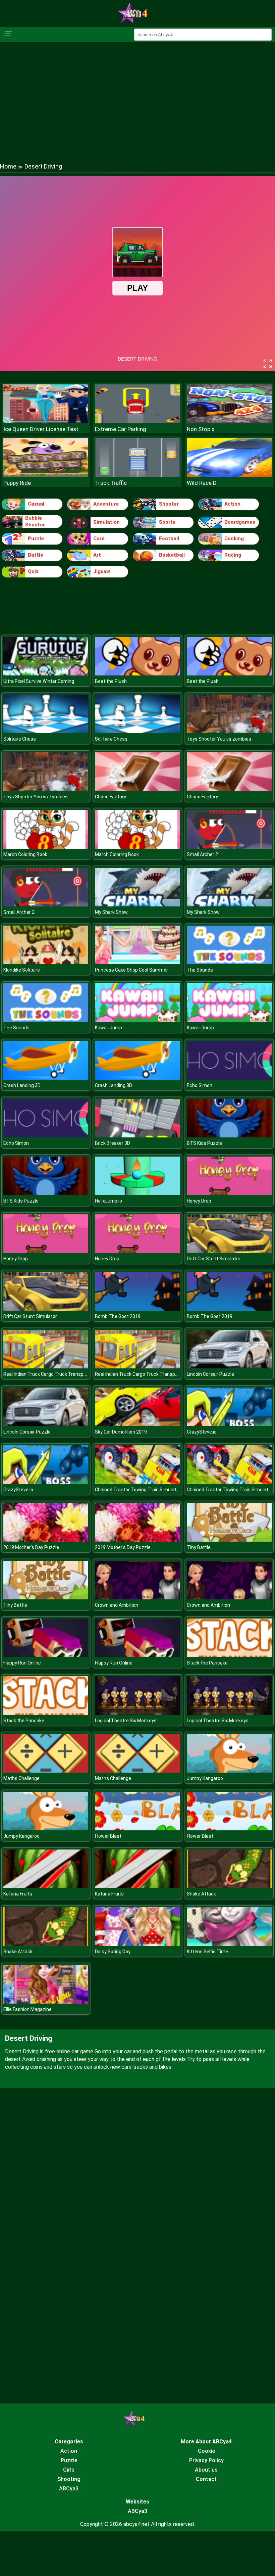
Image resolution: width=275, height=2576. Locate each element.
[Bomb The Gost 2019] (137, 1309)
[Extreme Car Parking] (137, 421)
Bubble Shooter (35, 521)
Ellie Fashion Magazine (27, 2009)
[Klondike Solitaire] (46, 962)
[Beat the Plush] (137, 674)
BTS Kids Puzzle (204, 1143)
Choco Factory (111, 797)
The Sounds (200, 970)
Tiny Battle (199, 1547)
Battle (36, 555)
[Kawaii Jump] (137, 1020)
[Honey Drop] (229, 1193)
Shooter (169, 504)
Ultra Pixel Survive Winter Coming (39, 681)
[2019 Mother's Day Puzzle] (46, 1540)
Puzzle (36, 538)
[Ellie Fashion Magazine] (46, 2002)
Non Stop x (201, 429)
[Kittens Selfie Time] (229, 1944)
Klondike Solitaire (22, 970)
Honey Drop (199, 1201)
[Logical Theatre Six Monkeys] (137, 1713)
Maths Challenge (21, 1778)
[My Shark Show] (137, 905)
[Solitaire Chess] (46, 731)
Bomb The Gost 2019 (118, 1316)
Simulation (106, 522)
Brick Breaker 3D (113, 1143)
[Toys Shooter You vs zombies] (229, 731)
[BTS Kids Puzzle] (229, 1136)
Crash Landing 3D (22, 1085)
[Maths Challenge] (46, 1771)
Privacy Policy (206, 2460)
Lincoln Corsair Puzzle (210, 1374)
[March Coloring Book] (46, 847)
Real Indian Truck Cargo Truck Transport (47, 1374)
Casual (36, 504)
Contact (206, 2479)
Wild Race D (202, 483)
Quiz (33, 571)
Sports (167, 522)
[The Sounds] (229, 962)
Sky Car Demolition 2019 (121, 1432)
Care (99, 538)
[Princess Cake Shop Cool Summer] (137, 962)
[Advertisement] (137, 96)
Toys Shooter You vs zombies (219, 739)
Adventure (106, 504)
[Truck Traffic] (137, 475)
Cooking (234, 538)
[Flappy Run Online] (46, 1655)
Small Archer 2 (202, 854)
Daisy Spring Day (113, 1952)
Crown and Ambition (117, 1605)
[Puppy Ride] (46, 475)
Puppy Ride (17, 483)
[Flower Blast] (137, 1829)
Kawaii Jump (108, 1028)
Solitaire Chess (20, 739)
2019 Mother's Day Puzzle (31, 1547)
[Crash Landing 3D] (46, 1078)
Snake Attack (201, 1894)
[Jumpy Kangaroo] (229, 1771)
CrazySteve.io (202, 1432)
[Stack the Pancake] (229, 1655)
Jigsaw (102, 571)
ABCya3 (69, 2489)
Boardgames (240, 522)
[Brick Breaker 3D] (137, 1136)
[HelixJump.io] (137, 1193)
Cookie (206, 2451)
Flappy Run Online (22, 1663)
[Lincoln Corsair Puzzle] (229, 1367)
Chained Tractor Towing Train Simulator (138, 1490)
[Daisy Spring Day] (137, 1944)
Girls (69, 2470)
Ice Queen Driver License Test (41, 429)
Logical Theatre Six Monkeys (126, 1721)
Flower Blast (108, 1836)
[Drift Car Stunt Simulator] (229, 1251)
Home (8, 166)
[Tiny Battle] (229, 1540)
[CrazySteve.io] (229, 1424)
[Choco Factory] (137, 789)
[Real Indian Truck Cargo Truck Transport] (46, 1367)
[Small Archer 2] (229, 847)
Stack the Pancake (207, 1663)
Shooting (69, 2479)
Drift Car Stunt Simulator (214, 1259)
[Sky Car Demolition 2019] (137, 1424)
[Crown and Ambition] (137, 1598)
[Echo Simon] (229, 1078)
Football (169, 538)
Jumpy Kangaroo (205, 1778)
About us (206, 2470)
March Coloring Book (25, 854)
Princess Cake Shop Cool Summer (131, 970)
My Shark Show (111, 912)
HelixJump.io (108, 1201)
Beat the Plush (111, 681)
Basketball (172, 555)
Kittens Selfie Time (207, 1952)
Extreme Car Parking (121, 429)
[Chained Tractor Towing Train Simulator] (137, 1482)
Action (232, 504)
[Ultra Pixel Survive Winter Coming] (46, 674)
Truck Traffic (111, 483)
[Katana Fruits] (46, 1886)
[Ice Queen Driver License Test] (46, 421)
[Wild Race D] (229, 475)
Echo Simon (200, 1085)
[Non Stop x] (229, 421)
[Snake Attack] (229, 1886)
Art (97, 555)
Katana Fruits (18, 1894)
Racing (233, 555)
